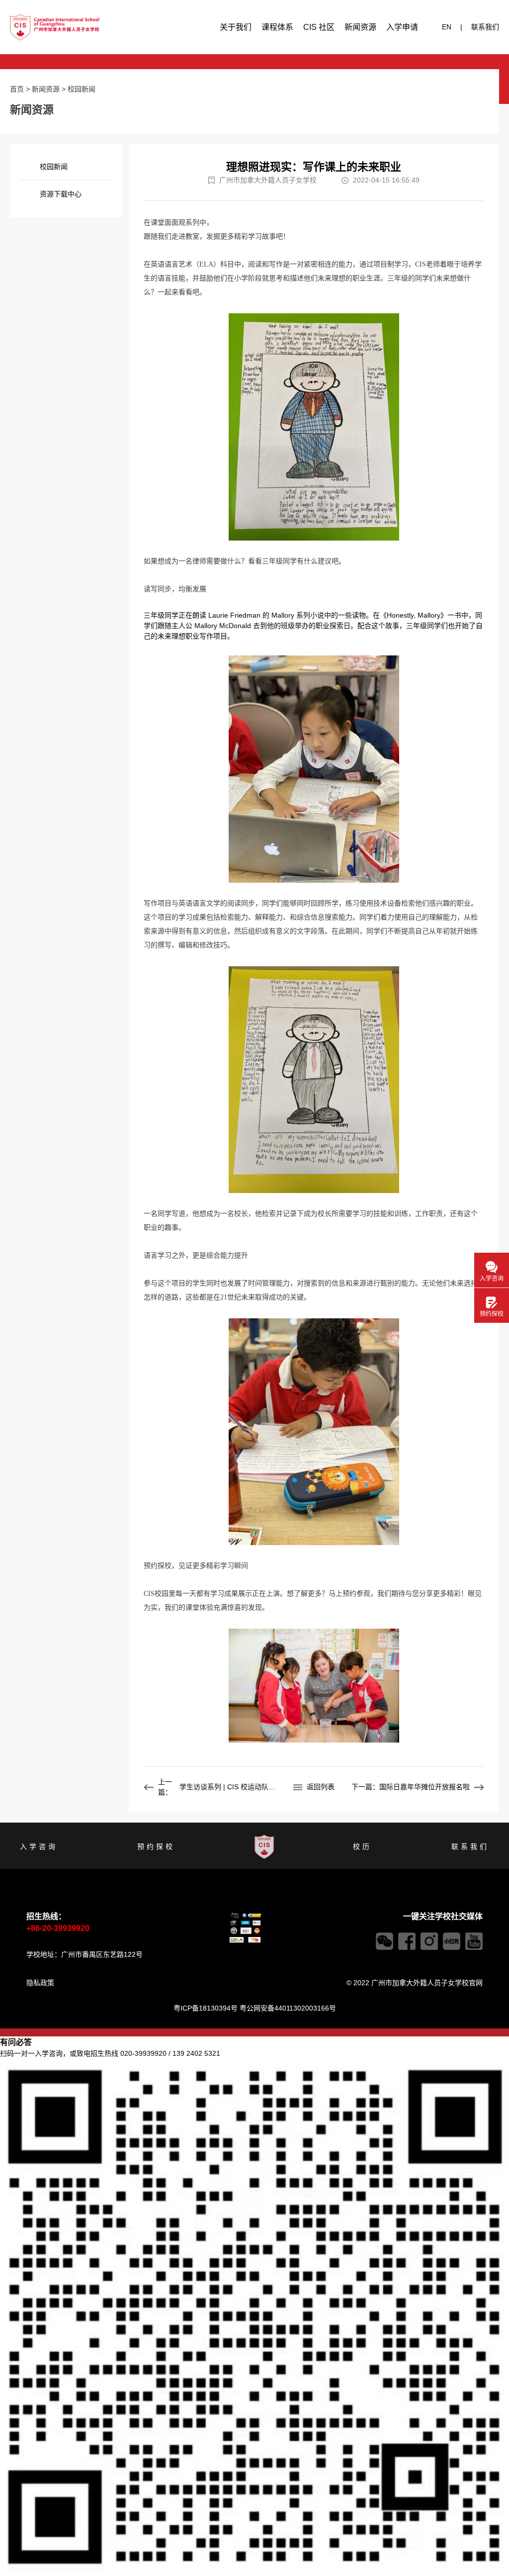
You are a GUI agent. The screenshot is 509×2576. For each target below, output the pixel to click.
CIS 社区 (319, 27)
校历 (362, 1846)
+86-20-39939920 (58, 1928)
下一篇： (411, 1787)
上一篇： (219, 1787)
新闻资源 (360, 27)
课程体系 (277, 27)
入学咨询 (39, 1846)
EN (447, 27)
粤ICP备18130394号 (206, 2008)
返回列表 (321, 1787)
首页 (17, 89)
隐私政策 (40, 1983)
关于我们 (236, 27)
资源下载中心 (61, 194)
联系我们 (485, 27)
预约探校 (156, 1846)
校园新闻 (82, 89)
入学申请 (402, 27)
